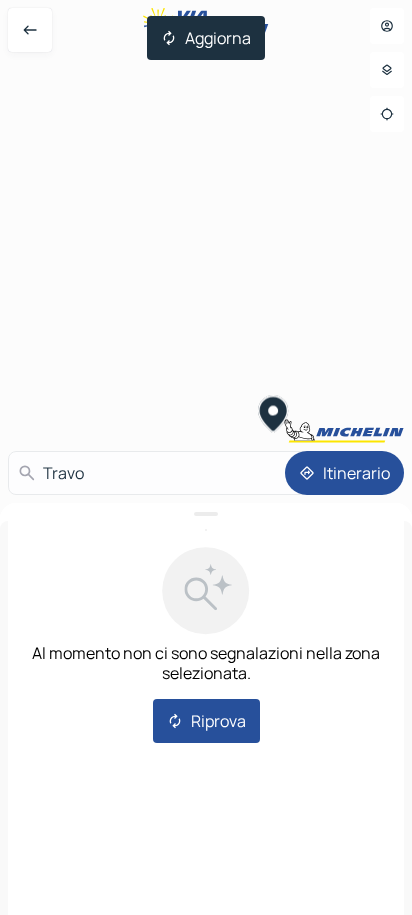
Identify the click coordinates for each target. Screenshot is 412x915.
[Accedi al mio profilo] (387, 26)
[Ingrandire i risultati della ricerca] (206, 514)
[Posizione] (387, 114)
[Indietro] (30, 30)
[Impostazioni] (387, 70)
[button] (273, 416)
